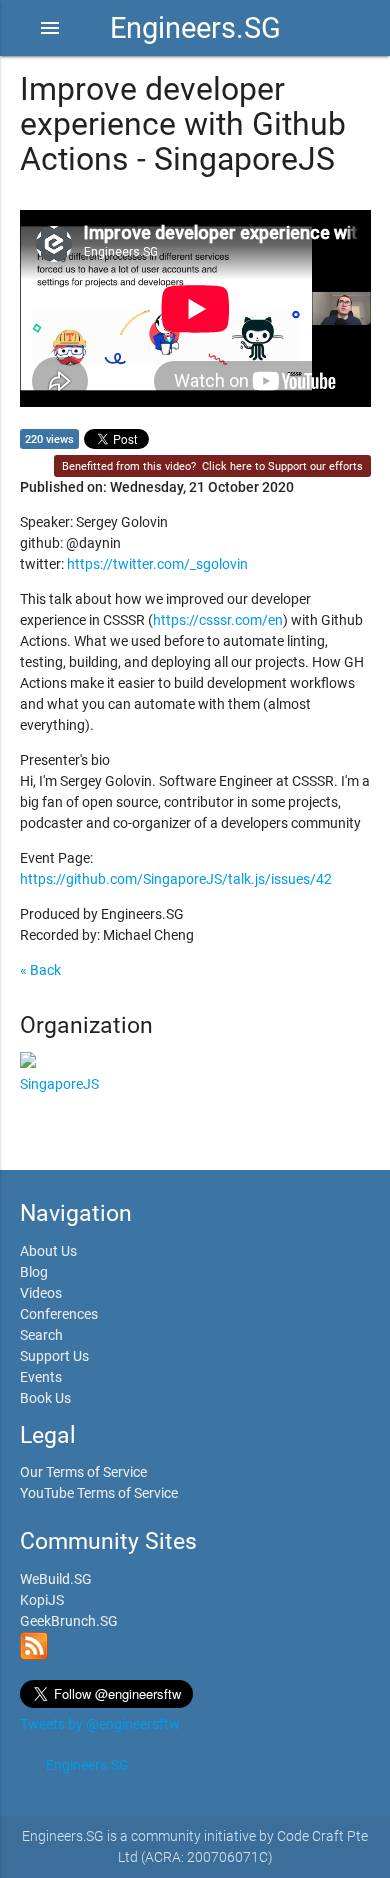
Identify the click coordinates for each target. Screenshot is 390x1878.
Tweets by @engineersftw (100, 1724)
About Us (48, 1251)
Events (41, 1377)
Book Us (45, 1398)
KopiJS (42, 1600)
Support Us (54, 1356)
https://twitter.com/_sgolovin (157, 564)
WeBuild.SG (56, 1579)
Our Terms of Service (83, 1472)
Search (41, 1335)
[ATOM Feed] (34, 1655)
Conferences (59, 1314)
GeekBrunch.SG (69, 1621)
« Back (40, 970)
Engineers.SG (195, 28)
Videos (41, 1293)
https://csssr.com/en (218, 620)
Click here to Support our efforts (282, 466)
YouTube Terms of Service (99, 1493)
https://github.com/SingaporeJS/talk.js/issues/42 (176, 879)
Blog (34, 1272)
